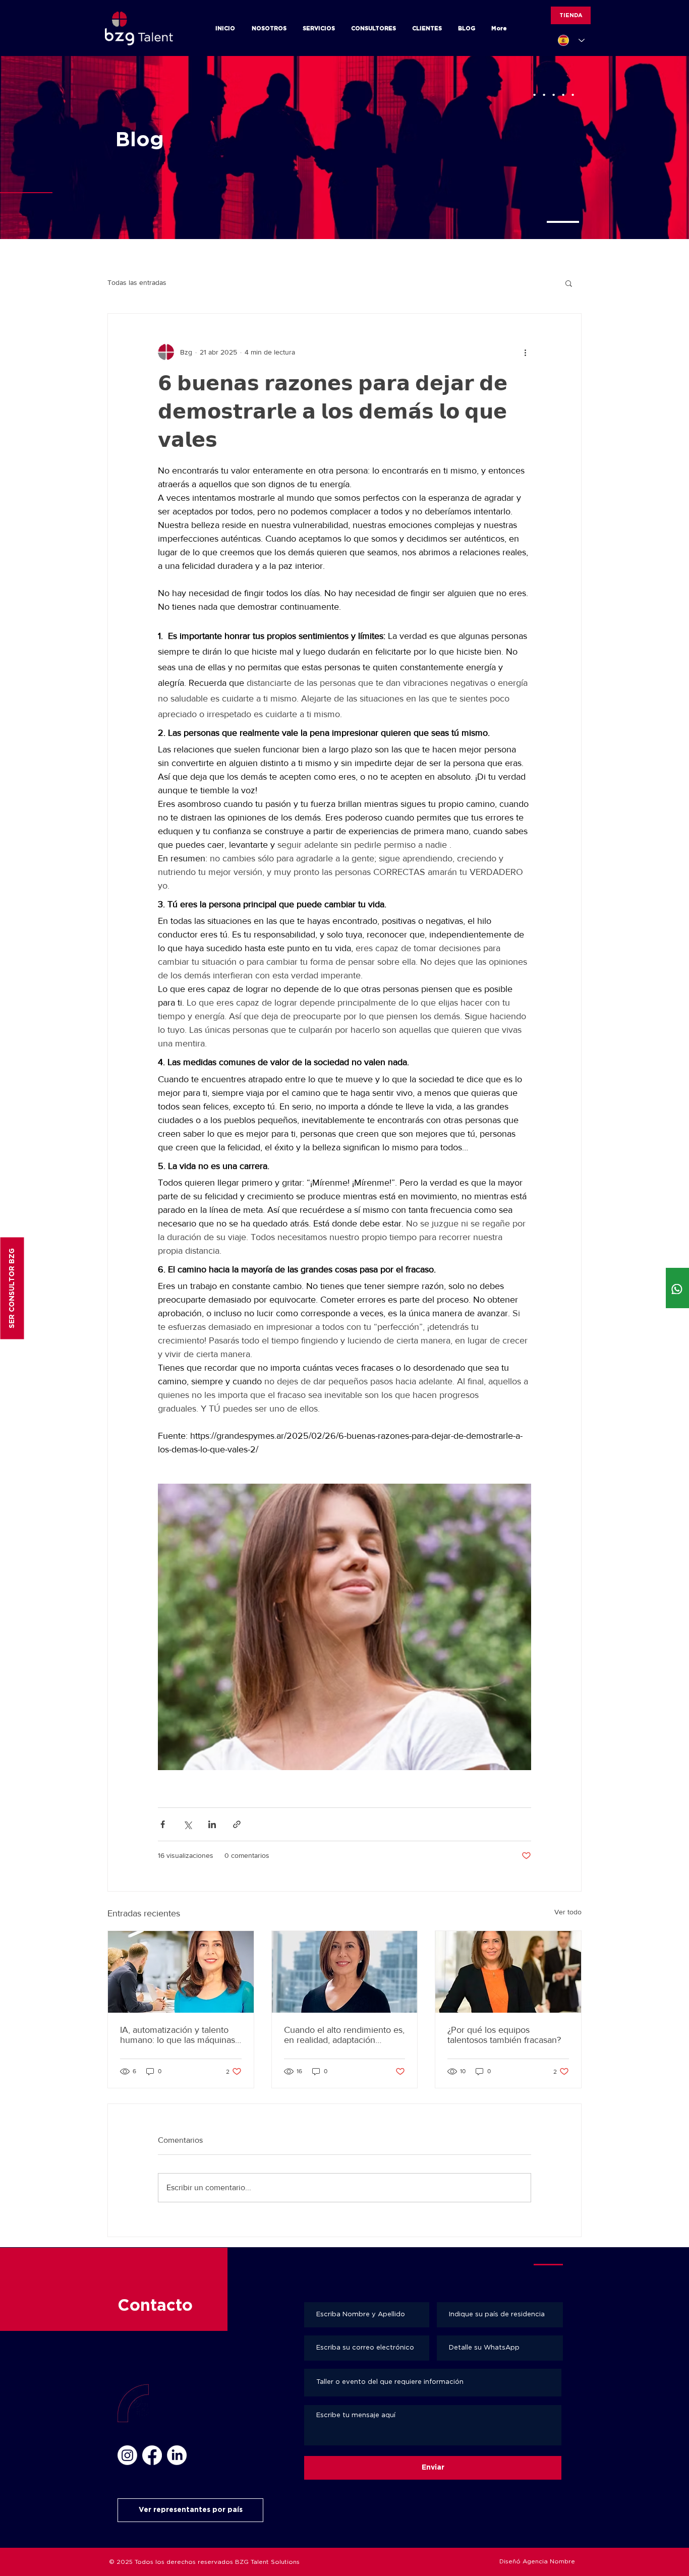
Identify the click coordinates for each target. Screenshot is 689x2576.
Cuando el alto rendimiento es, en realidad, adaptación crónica (344, 2035)
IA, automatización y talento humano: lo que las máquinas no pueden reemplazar (178, 2035)
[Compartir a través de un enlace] (237, 1824)
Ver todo (568, 1912)
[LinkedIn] (177, 2455)
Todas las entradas (137, 282)
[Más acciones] (525, 352)
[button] (569, 283)
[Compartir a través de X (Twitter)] (187, 1824)
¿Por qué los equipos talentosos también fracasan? (504, 2035)
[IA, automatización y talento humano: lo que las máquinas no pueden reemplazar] (181, 1972)
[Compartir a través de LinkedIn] (212, 1824)
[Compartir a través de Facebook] (163, 1824)
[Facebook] (152, 2455)
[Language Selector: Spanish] (571, 40)
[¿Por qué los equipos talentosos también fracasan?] (508, 1972)
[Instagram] (127, 2455)
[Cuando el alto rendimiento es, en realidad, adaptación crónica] (345, 1972)
